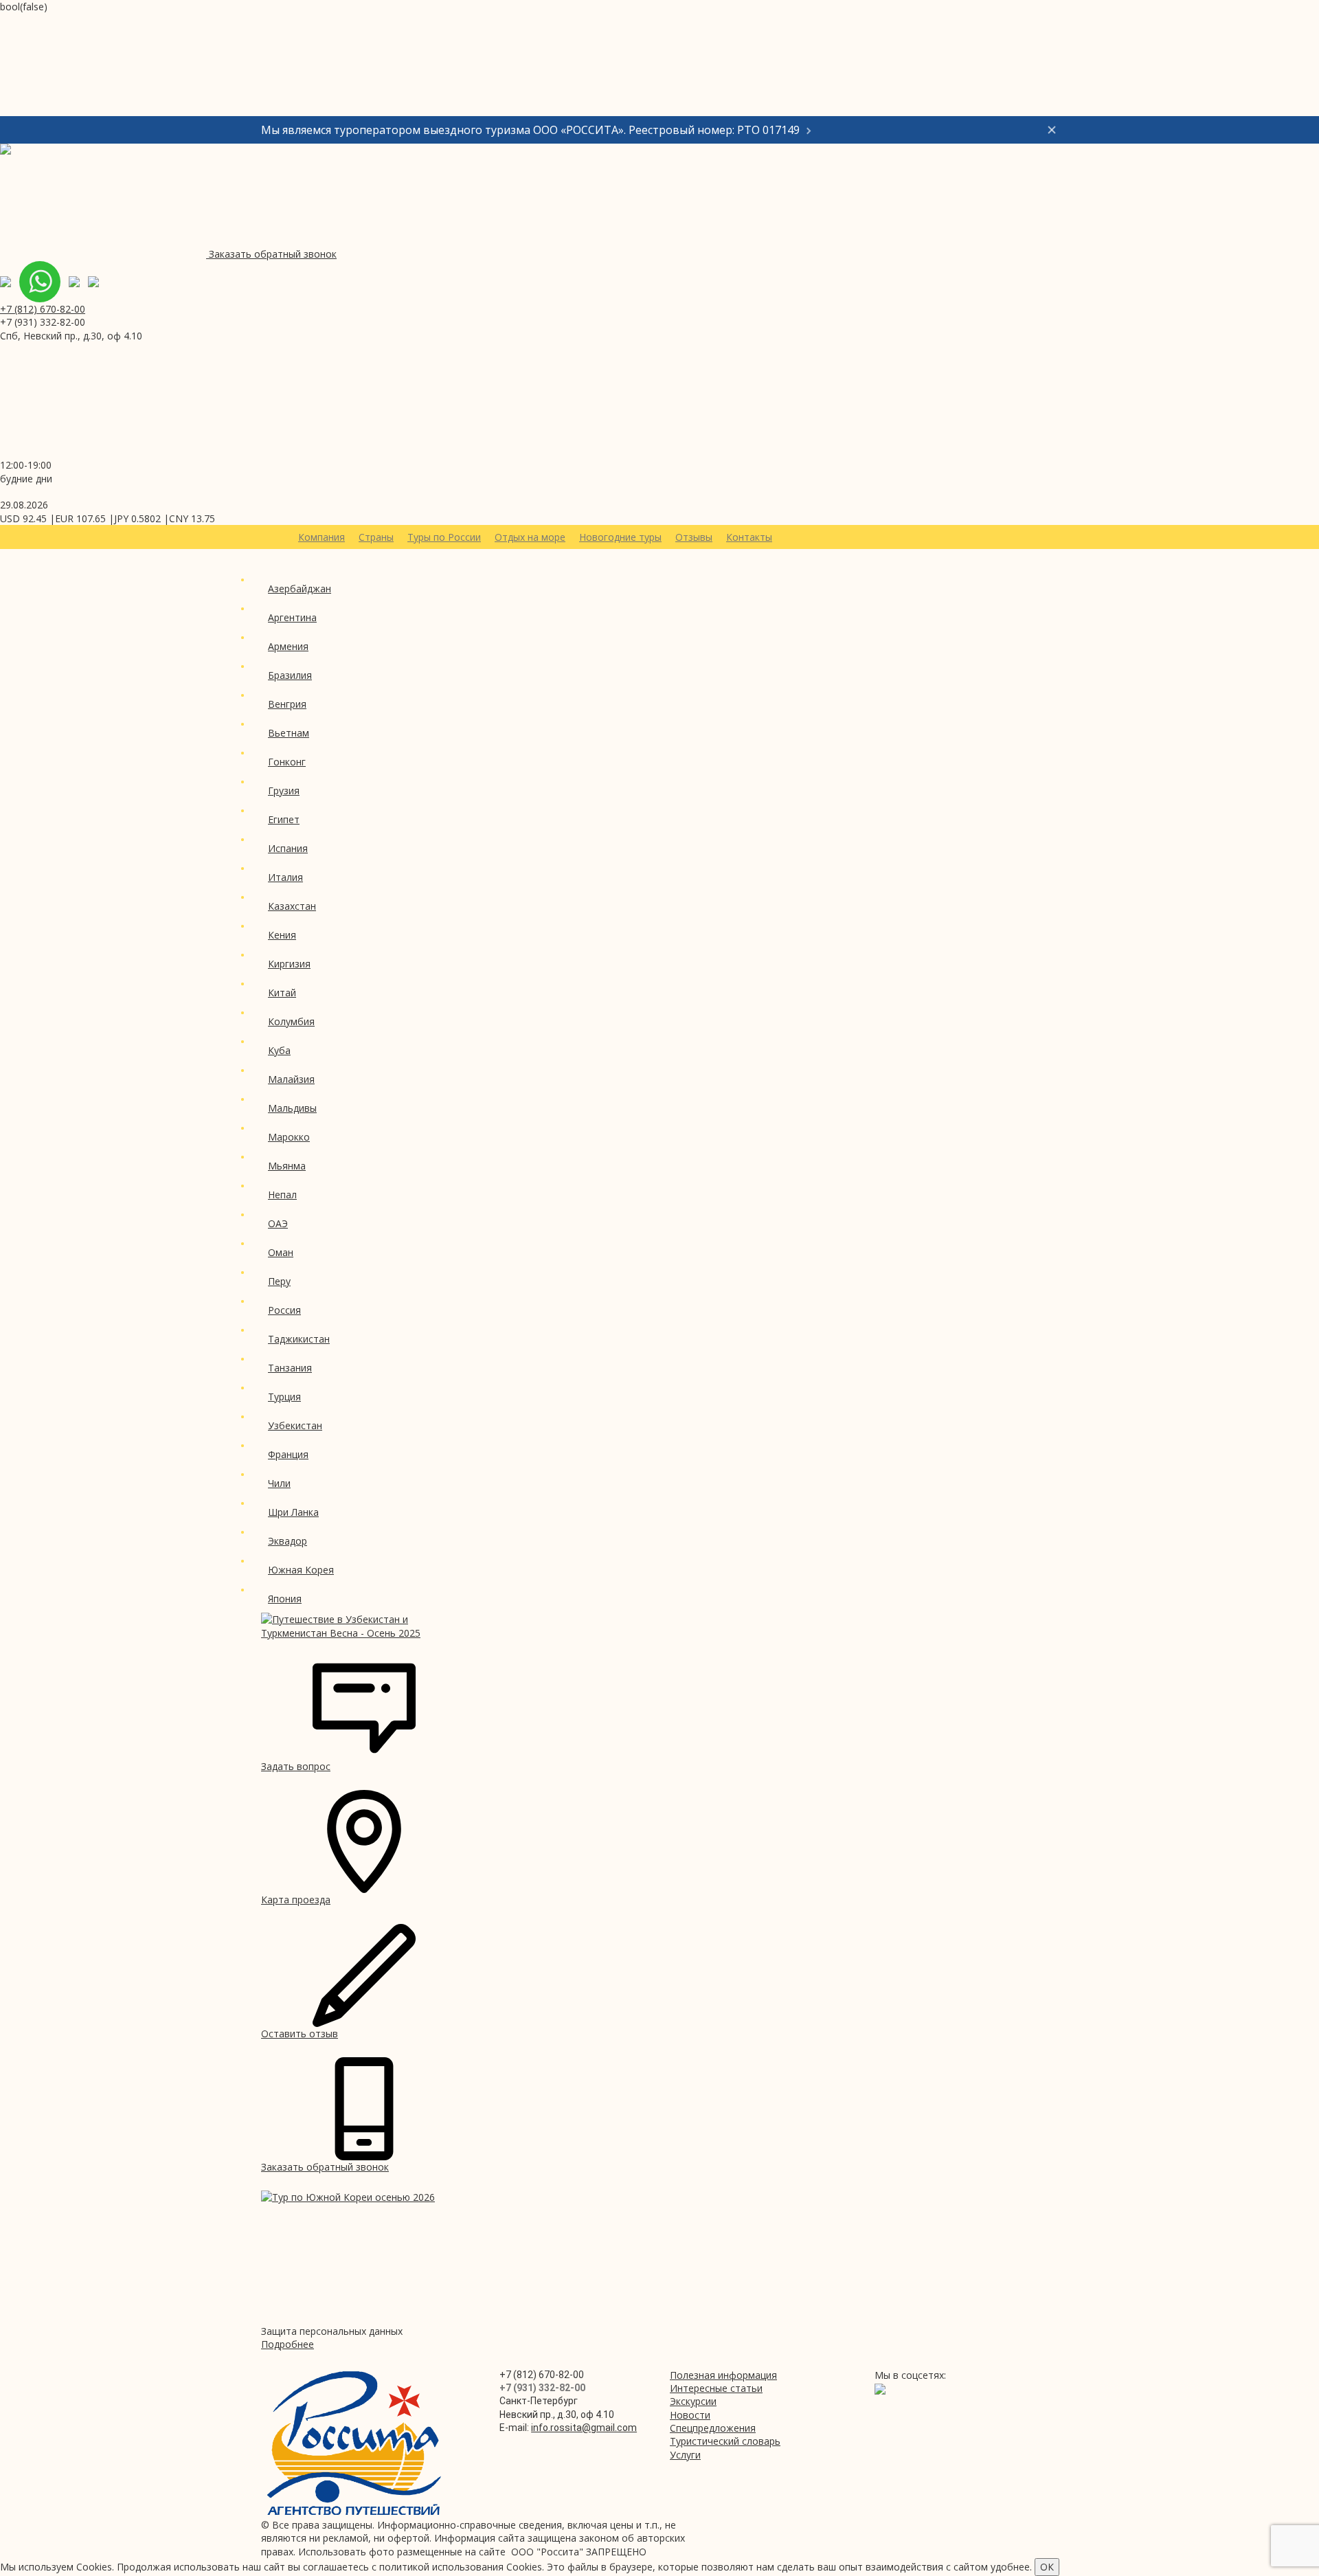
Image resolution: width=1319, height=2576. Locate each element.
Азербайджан (300, 589)
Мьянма (287, 1166)
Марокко (289, 1137)
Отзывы (694, 537)
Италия (285, 877)
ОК (1047, 2567)
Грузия (284, 791)
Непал (282, 1195)
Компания (322, 537)
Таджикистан (299, 1339)
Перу (279, 1281)
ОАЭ (278, 1223)
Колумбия (291, 1021)
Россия (284, 1310)
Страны (376, 537)
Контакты (749, 537)
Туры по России (444, 537)
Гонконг (287, 762)
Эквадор (288, 1541)
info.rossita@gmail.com (584, 2428)
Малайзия (291, 1079)
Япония (285, 1599)
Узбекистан (295, 1425)
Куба (279, 1050)
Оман (281, 1252)
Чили (279, 1483)
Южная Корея (301, 1570)
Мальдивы (292, 1108)
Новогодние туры (620, 537)
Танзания (290, 1368)
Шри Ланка (293, 1512)
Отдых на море (530, 537)
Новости (690, 2415)
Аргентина (292, 617)
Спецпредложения (713, 2428)
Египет (284, 819)
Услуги (685, 2455)
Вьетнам (289, 733)
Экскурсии (693, 2401)
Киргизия (289, 964)
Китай (282, 993)
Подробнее (288, 2344)
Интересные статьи (716, 2388)
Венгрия (287, 704)
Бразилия (290, 675)
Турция (284, 1397)
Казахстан (292, 906)
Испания (288, 848)
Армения (288, 646)
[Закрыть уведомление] (1052, 130)
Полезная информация (723, 2375)
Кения (282, 935)
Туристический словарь (725, 2441)
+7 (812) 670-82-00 (43, 309)
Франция (288, 1454)
